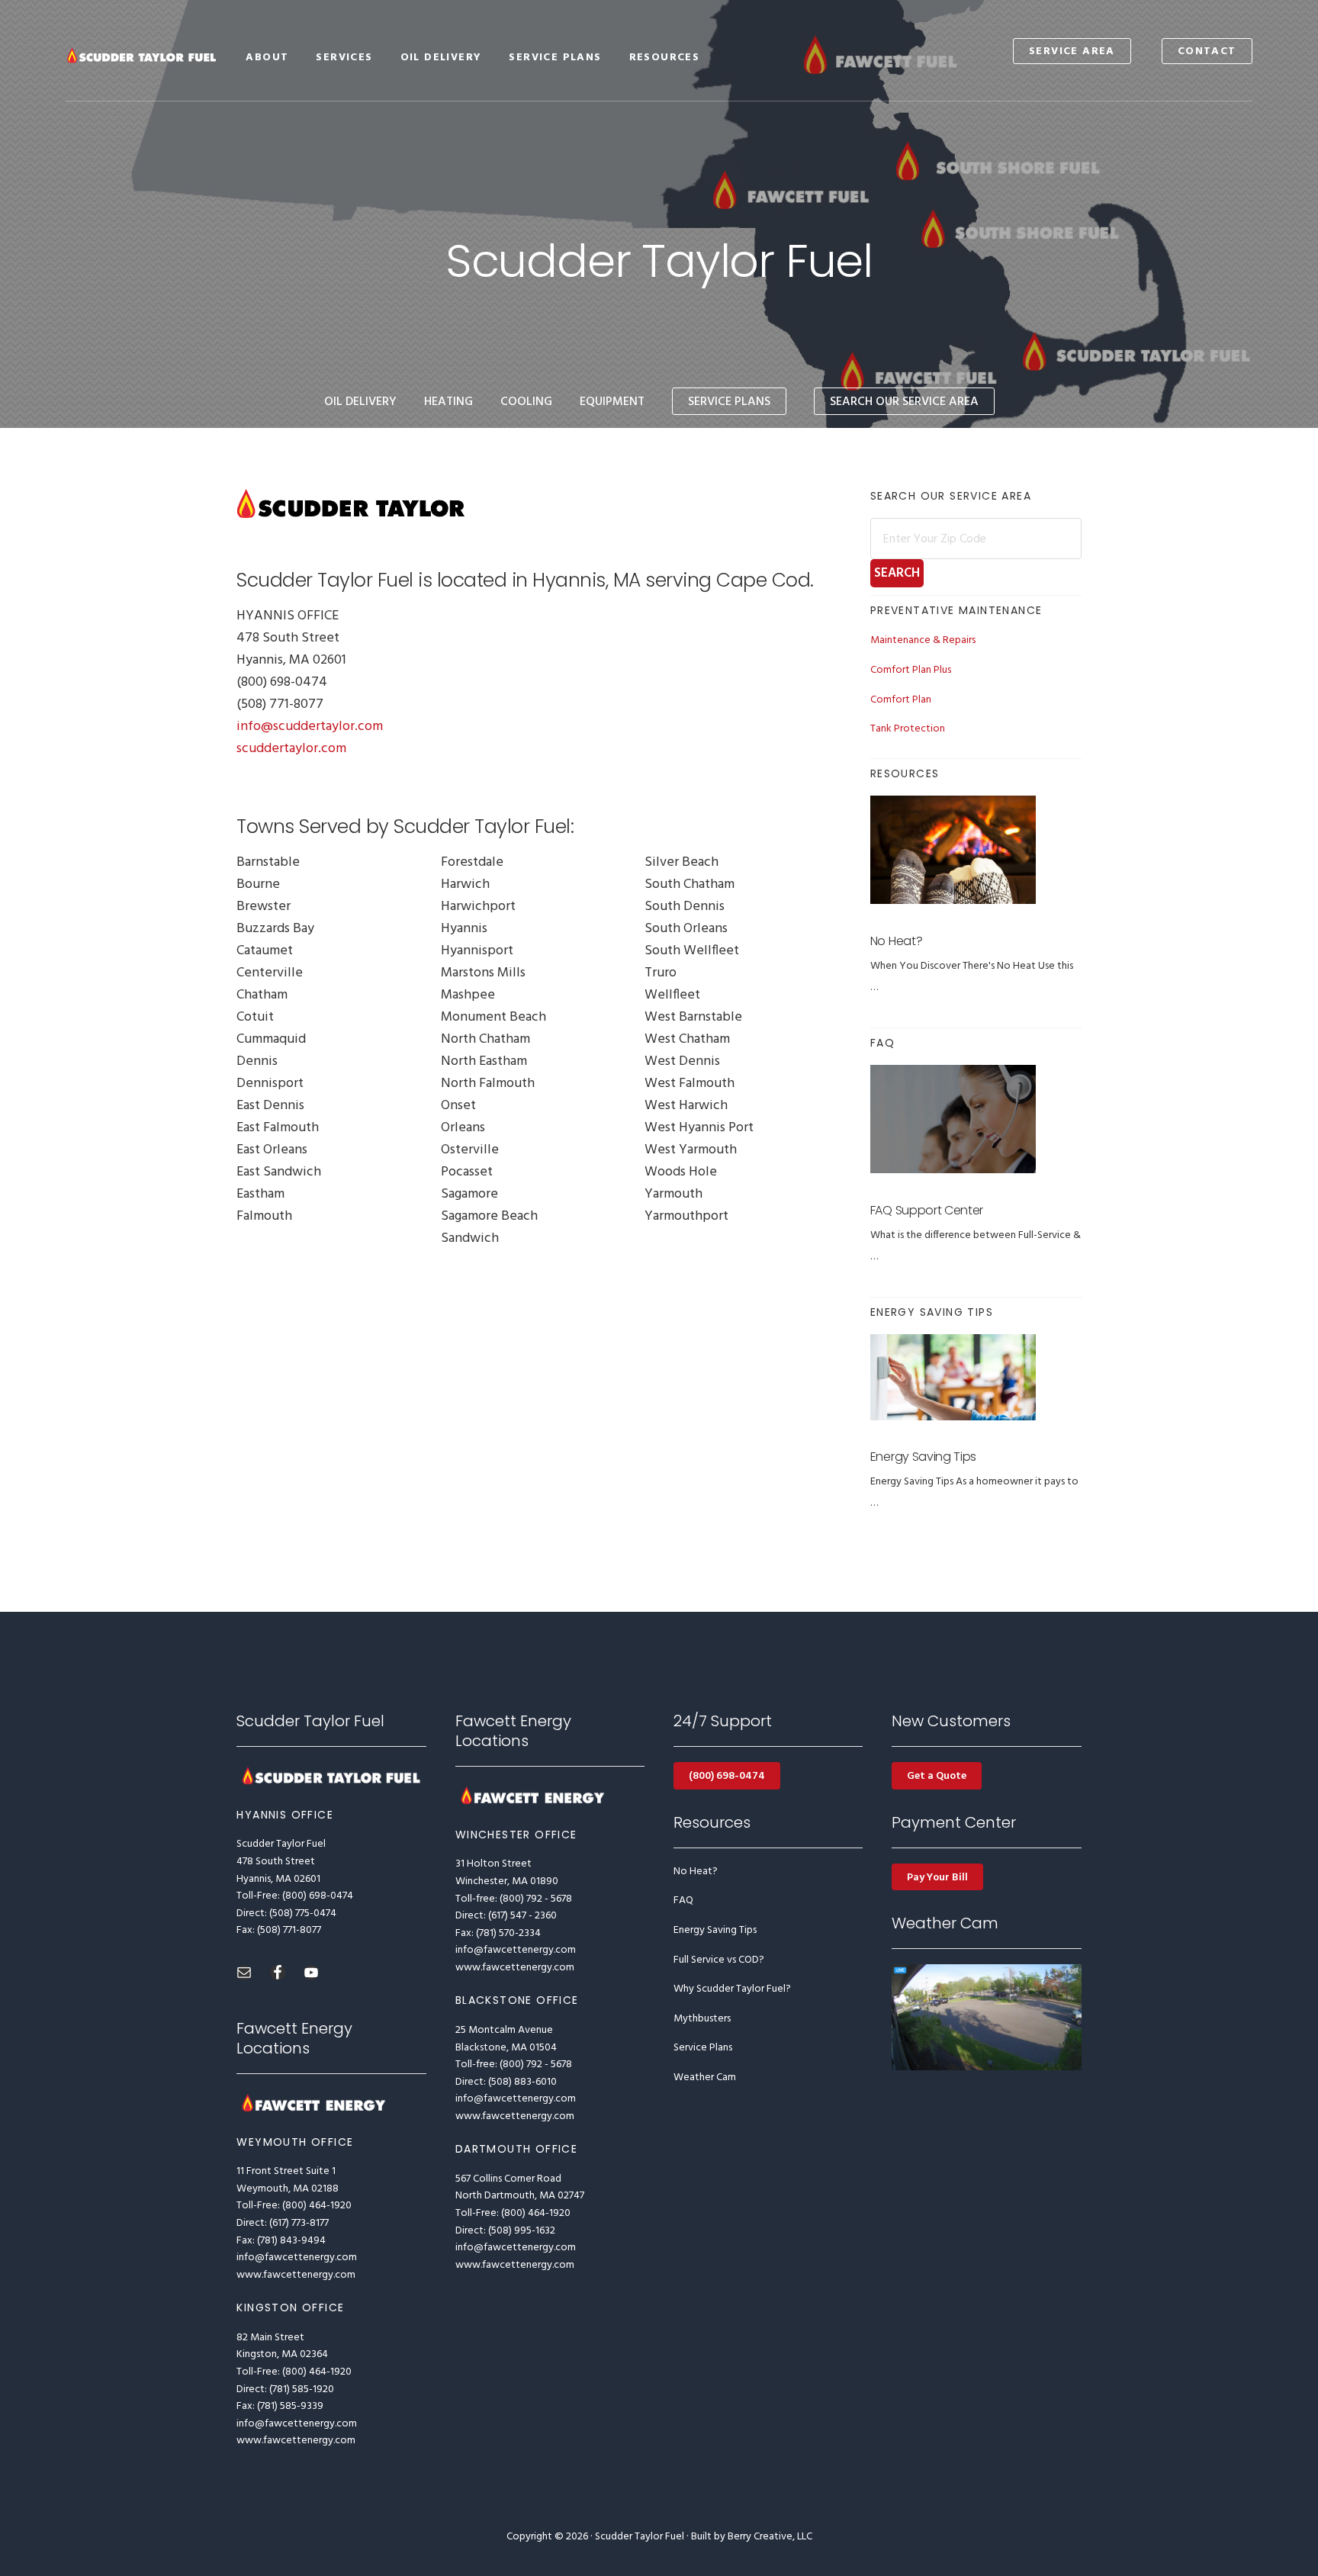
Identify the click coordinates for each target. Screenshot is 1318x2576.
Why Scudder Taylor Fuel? (732, 1989)
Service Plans (703, 2048)
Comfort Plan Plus (911, 670)
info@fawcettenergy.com (297, 2258)
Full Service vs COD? (719, 1960)
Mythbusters (702, 2019)
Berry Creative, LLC (770, 2537)
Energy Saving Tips (923, 1457)
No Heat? (896, 941)
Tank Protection (908, 729)
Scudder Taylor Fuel (142, 55)
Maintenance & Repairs (923, 640)
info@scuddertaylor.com (310, 727)
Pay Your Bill (937, 1878)
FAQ (683, 1901)
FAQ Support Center (927, 1210)
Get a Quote (937, 1776)
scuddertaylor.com (291, 749)
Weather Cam (705, 2078)
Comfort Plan (901, 700)
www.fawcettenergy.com (296, 2275)
